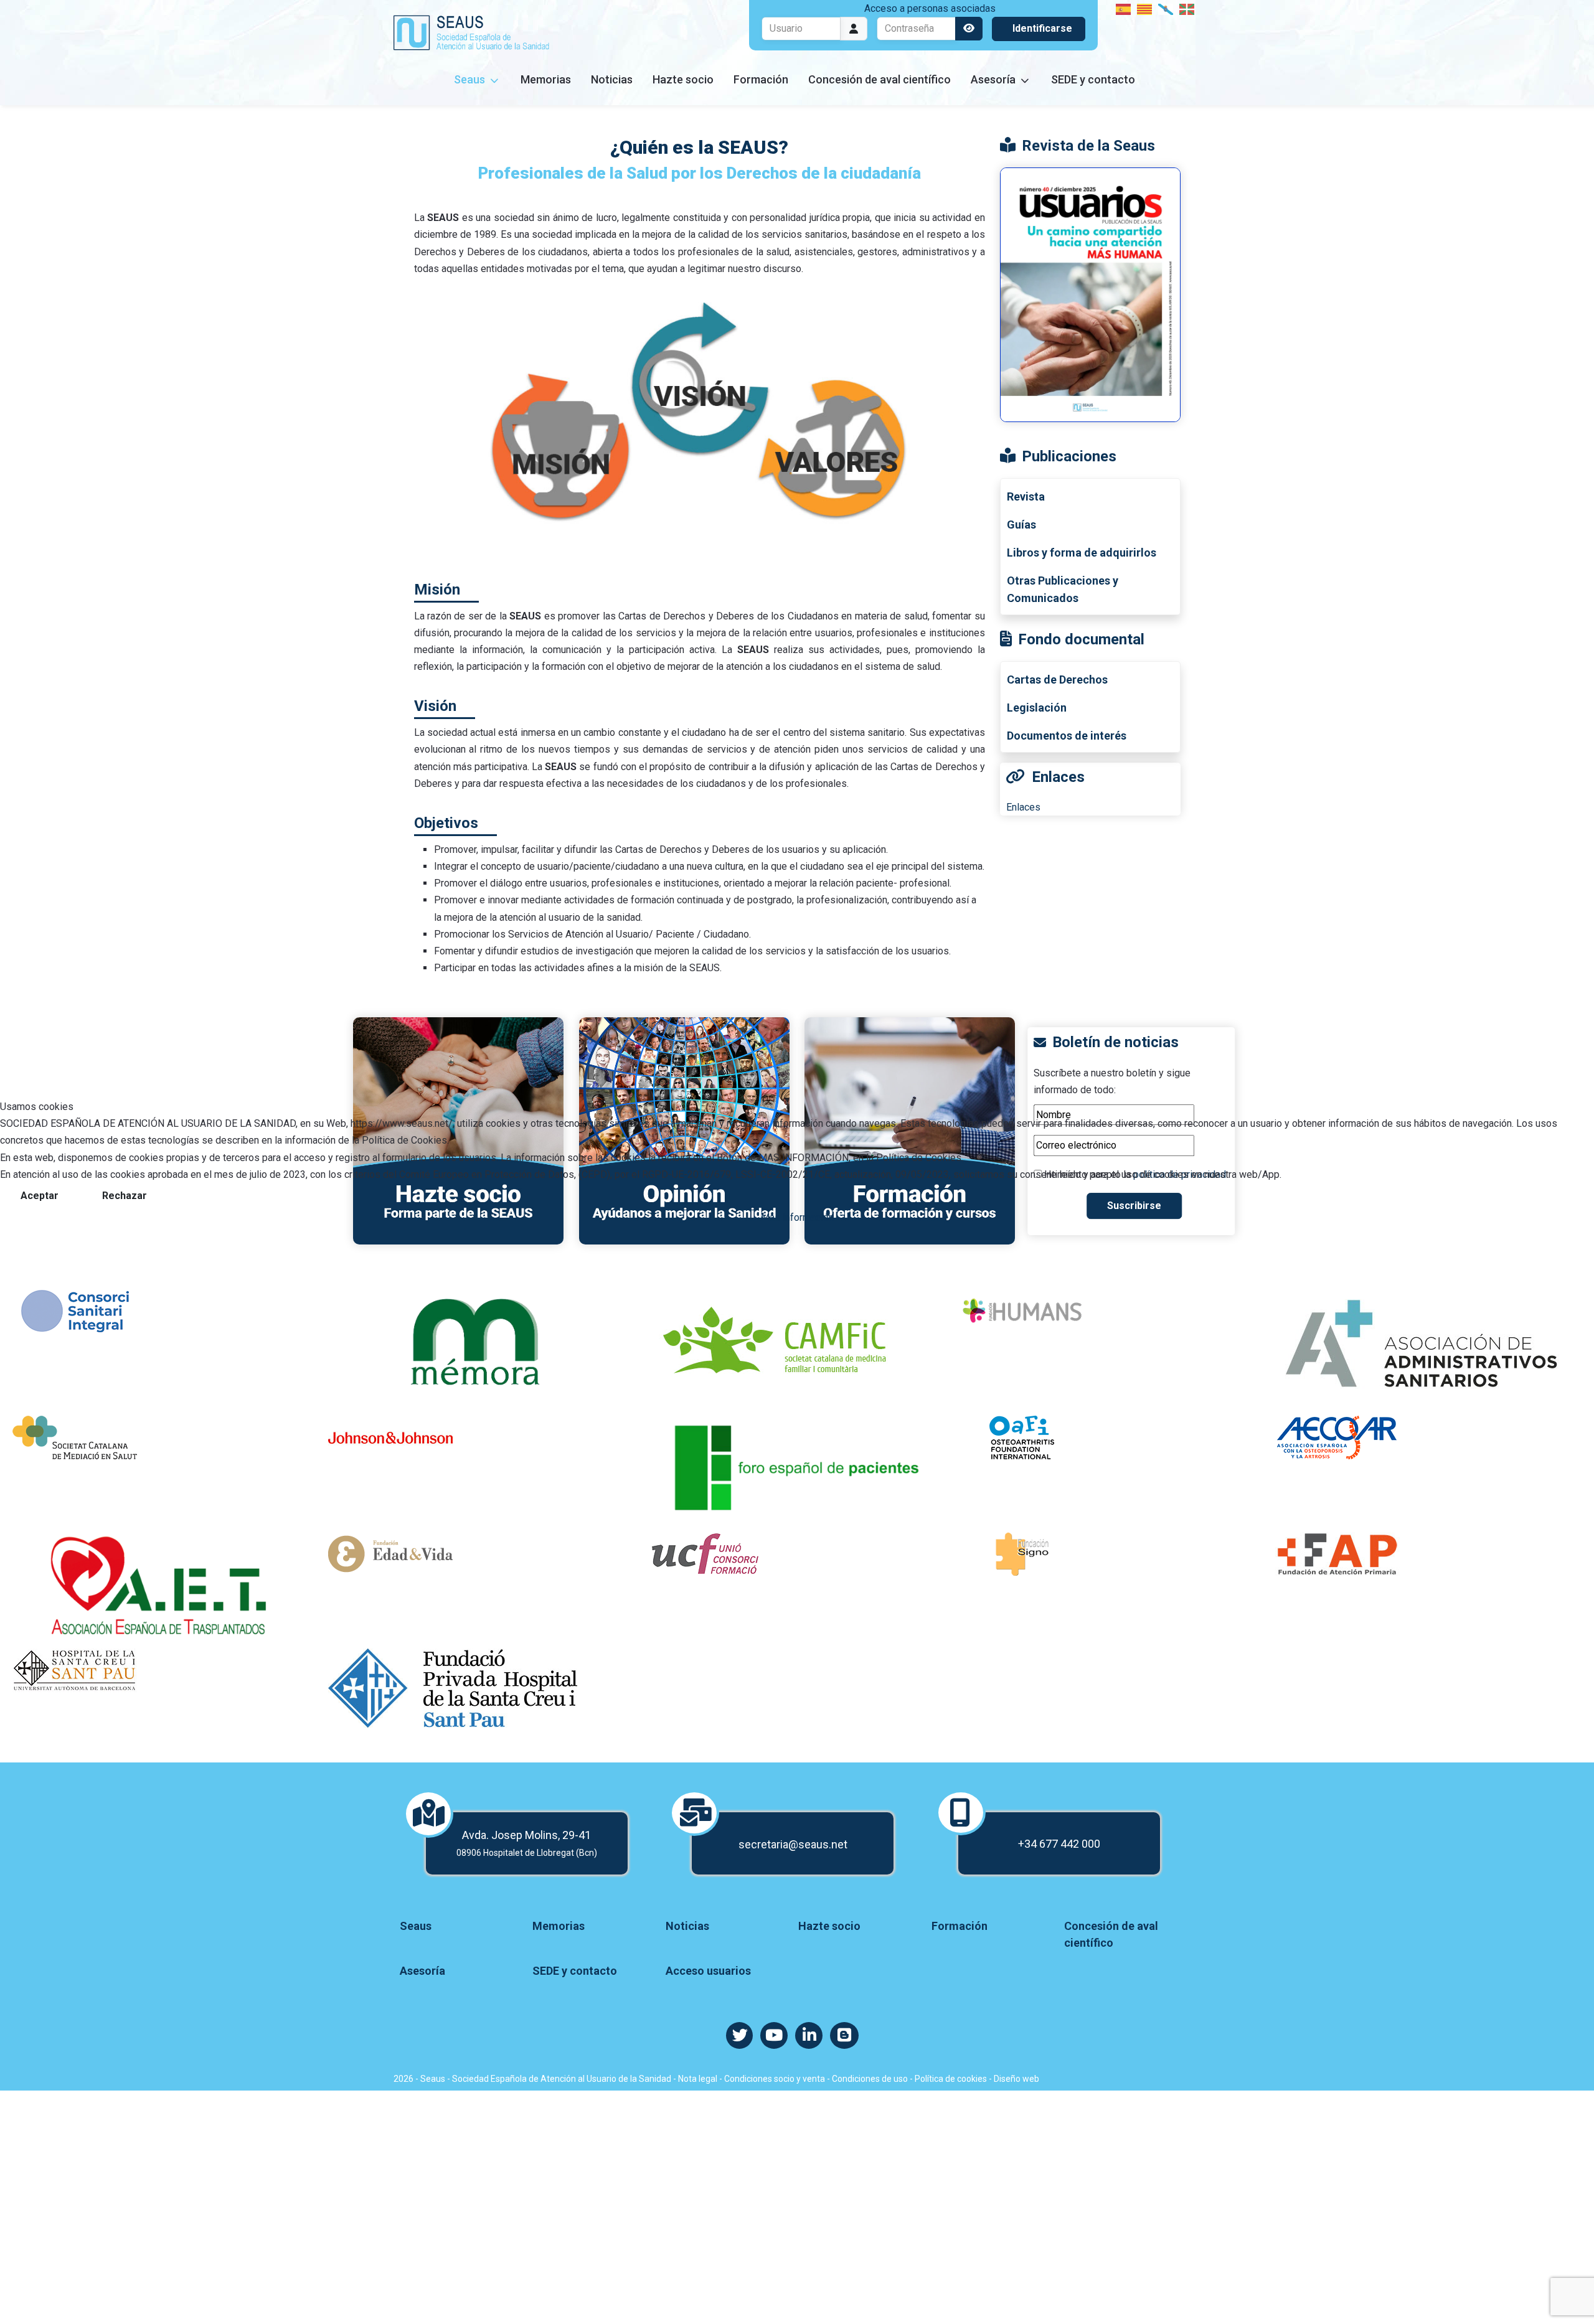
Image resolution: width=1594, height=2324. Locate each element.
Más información (797, 1217)
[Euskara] (1187, 8)
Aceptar (40, 1196)
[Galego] (1166, 8)
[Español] (1124, 8)
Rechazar (125, 1196)
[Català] (1145, 8)
